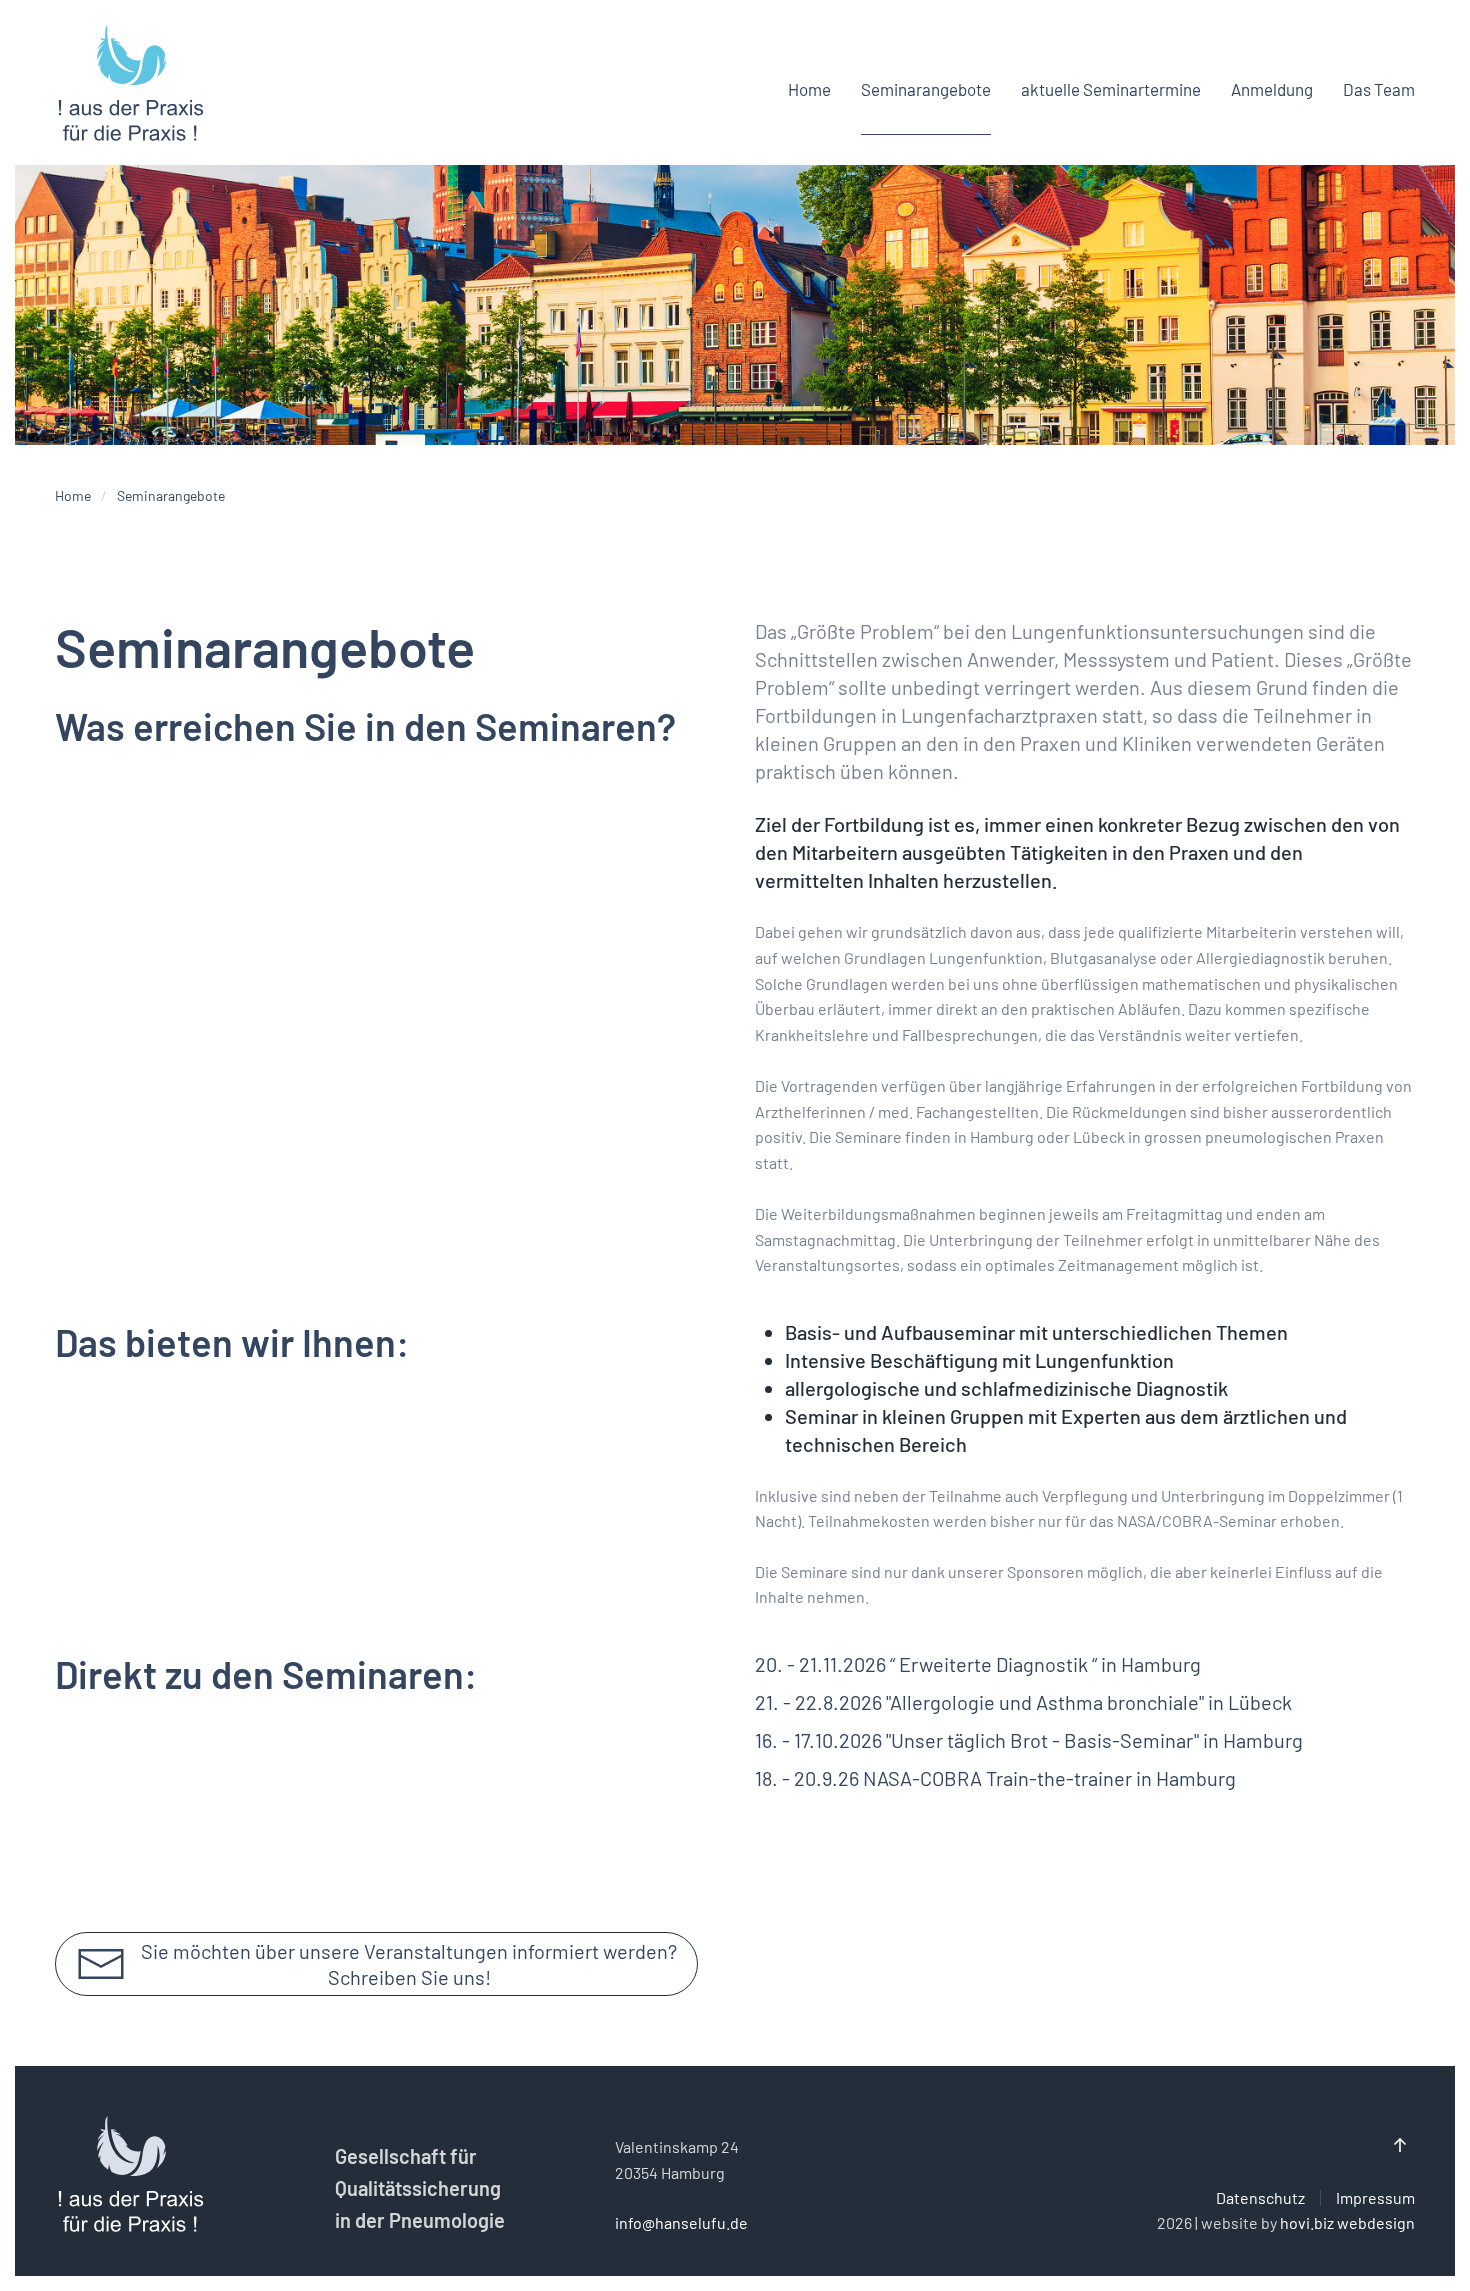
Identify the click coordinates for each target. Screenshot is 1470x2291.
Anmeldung (1272, 89)
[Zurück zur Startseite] (130, 90)
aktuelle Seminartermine (1111, 89)
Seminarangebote (926, 89)
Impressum (1375, 2197)
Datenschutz (1260, 2197)
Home (809, 89)
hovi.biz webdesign (1347, 2222)
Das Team (1379, 89)
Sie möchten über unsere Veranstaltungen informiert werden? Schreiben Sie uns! (409, 1964)
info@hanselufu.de (681, 2222)
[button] (1400, 2145)
